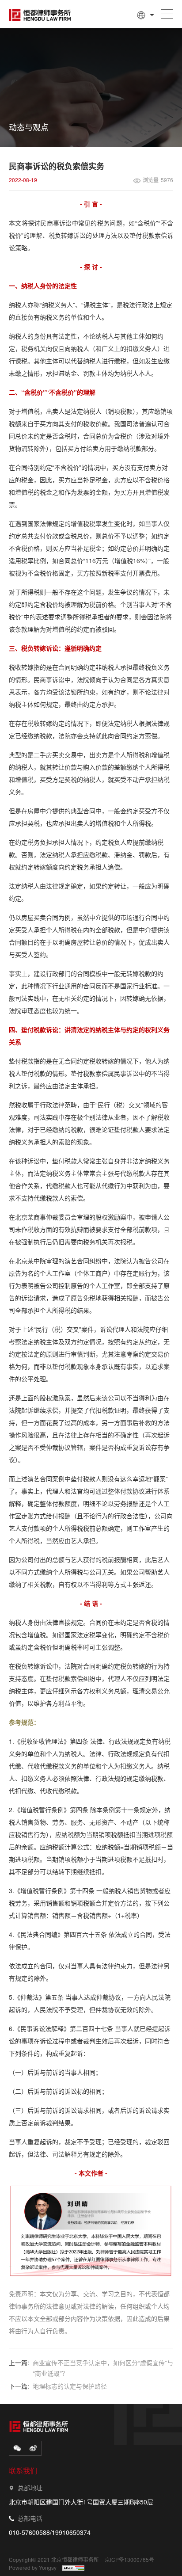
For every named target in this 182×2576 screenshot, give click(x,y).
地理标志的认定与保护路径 (70, 2386)
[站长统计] (73, 2568)
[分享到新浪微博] (33, 2448)
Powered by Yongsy (33, 2568)
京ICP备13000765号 (129, 2560)
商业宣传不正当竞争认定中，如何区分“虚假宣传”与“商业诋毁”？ (103, 2368)
